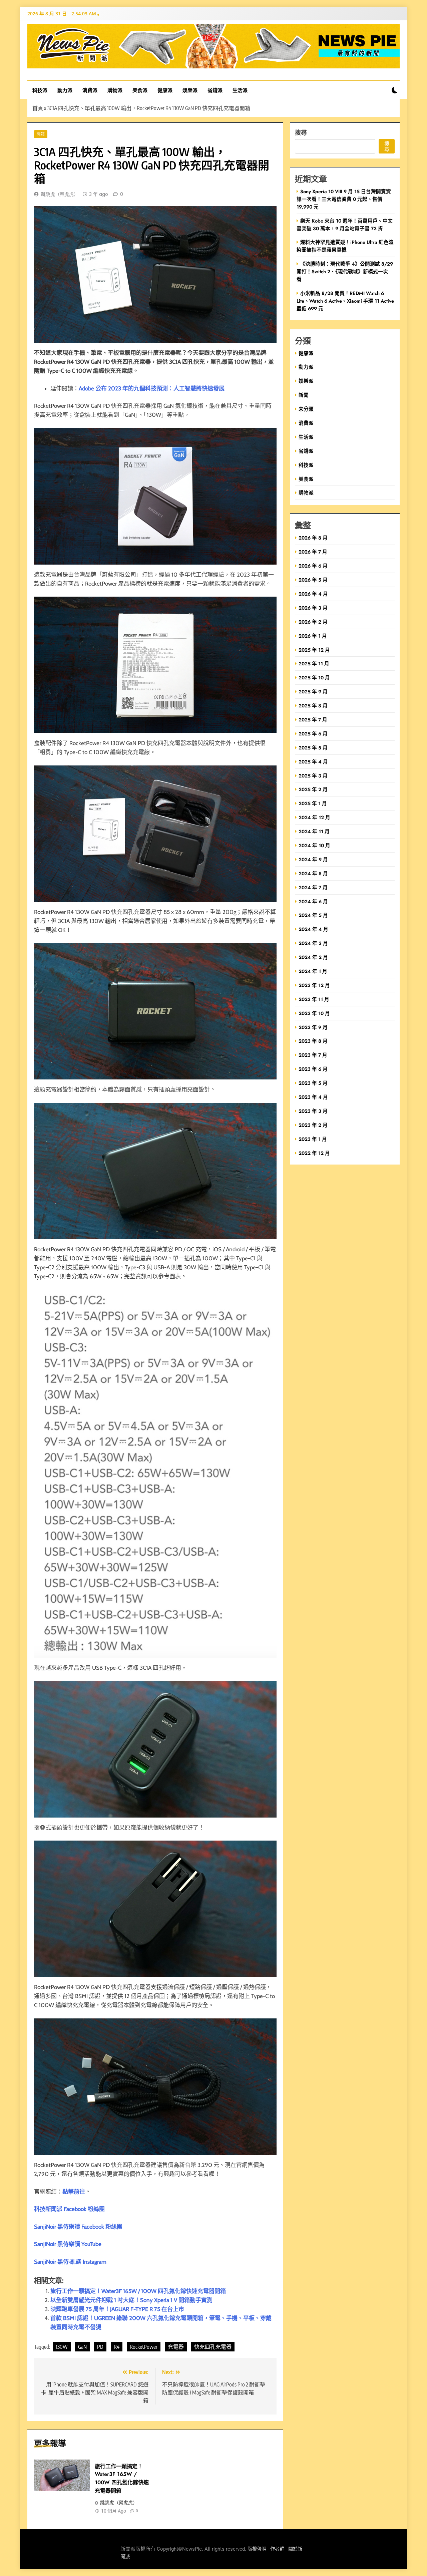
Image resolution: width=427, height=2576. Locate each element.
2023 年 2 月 (313, 1125)
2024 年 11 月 (314, 831)
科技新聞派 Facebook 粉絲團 (69, 2209)
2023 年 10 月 (314, 1013)
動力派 (65, 90)
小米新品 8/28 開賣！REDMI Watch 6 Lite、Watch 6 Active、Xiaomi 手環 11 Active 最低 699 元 (345, 301)
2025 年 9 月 (313, 692)
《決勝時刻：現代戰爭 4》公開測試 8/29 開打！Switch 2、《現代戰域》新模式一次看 (345, 271)
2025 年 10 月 (314, 678)
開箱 (41, 134)
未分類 (306, 409)
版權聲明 (257, 2549)
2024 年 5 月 (313, 915)
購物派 (115, 90)
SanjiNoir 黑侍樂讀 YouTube (68, 2244)
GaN (82, 2347)
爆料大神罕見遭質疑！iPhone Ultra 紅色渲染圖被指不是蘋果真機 (345, 246)
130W (62, 2347)
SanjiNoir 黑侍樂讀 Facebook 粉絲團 (78, 2227)
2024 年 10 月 (314, 845)
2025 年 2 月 (313, 789)
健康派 (165, 90)
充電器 (176, 2347)
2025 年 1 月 (313, 803)
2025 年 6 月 (313, 734)
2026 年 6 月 (313, 566)
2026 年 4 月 (313, 594)
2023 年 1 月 (313, 1139)
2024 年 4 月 (313, 929)
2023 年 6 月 (313, 1069)
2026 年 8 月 (313, 538)
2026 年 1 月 (313, 636)
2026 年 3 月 (313, 608)
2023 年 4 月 (313, 1097)
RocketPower (144, 2347)
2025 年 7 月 (313, 720)
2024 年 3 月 (313, 943)
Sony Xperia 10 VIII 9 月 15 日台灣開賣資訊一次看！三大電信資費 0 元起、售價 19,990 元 (344, 199)
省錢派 (215, 90)
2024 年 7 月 (313, 887)
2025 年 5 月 (313, 748)
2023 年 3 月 (313, 1111)
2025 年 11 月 (314, 664)
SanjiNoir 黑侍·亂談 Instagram (70, 2262)
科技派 (40, 90)
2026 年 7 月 (313, 552)
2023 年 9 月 (313, 1027)
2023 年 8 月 (313, 1041)
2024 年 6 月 (313, 901)
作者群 (277, 2549)
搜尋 (301, 132)
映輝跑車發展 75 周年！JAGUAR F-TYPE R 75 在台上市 (117, 2309)
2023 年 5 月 (313, 1083)
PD (100, 2347)
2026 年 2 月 (313, 622)
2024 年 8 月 (313, 873)
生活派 (240, 90)
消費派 (90, 90)
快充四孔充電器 (213, 2347)
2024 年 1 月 (313, 971)
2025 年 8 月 (313, 706)
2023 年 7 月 (313, 1055)
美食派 (140, 90)
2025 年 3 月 (313, 776)
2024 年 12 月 (314, 817)
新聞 (304, 395)
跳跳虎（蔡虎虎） (60, 194)
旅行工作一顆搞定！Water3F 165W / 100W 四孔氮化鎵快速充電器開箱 (138, 2291)
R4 (117, 2347)
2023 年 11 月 (314, 999)
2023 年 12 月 (314, 985)
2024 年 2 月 (313, 957)
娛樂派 (190, 90)
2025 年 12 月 (314, 650)
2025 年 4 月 (313, 762)
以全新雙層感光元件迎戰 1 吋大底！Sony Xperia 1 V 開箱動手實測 (131, 2300)
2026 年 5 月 (313, 580)
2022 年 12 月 (314, 1153)
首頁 (38, 108)
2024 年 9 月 (313, 859)
